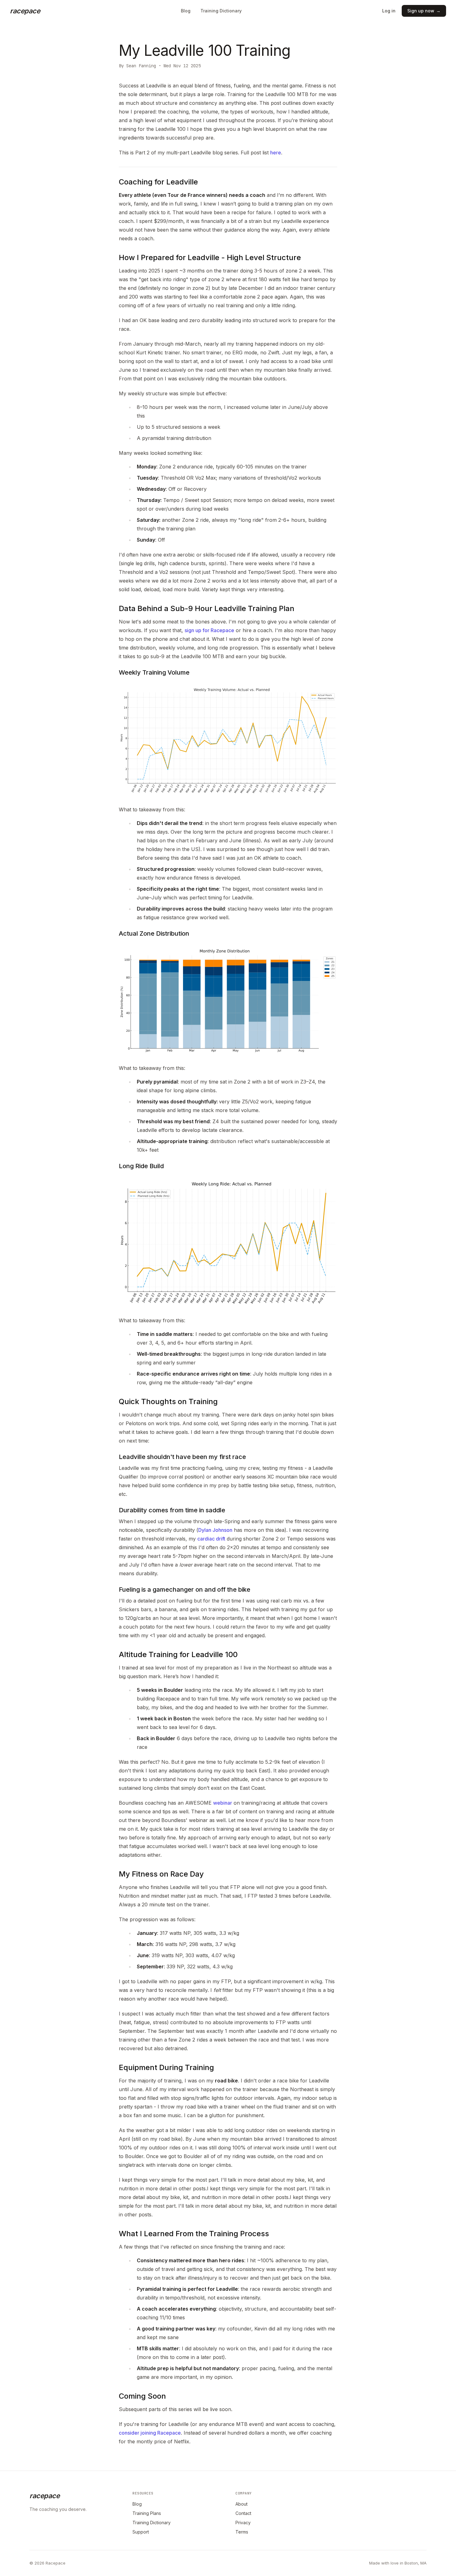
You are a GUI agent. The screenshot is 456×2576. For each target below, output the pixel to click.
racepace (25, 11)
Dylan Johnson (215, 1530)
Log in (389, 11)
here (276, 153)
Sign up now (424, 11)
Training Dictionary (221, 11)
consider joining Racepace (150, 2433)
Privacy (243, 2523)
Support (141, 2532)
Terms (242, 2532)
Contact (243, 2513)
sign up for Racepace (209, 630)
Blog (186, 11)
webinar (223, 1803)
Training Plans (147, 2513)
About (241, 2504)
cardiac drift (211, 1539)
